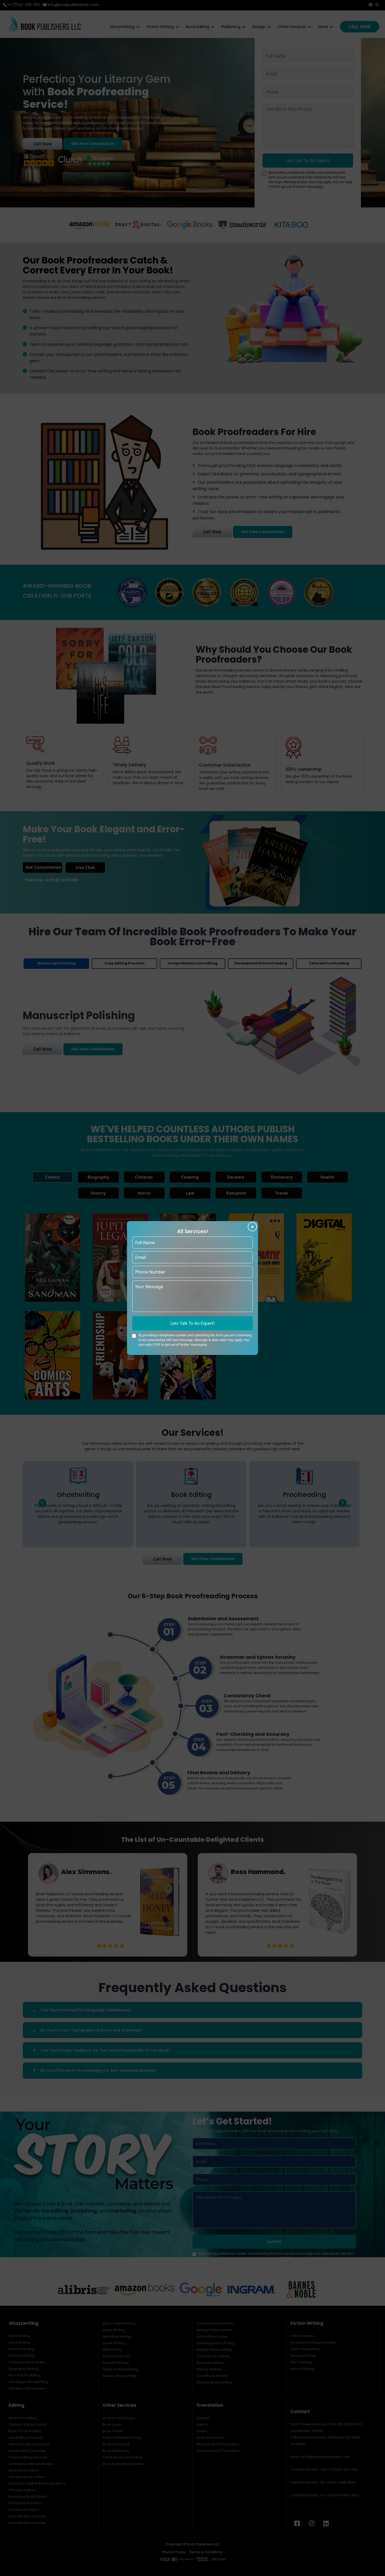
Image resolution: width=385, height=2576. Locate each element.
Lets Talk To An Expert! (192, 1323)
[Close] (252, 1227)
